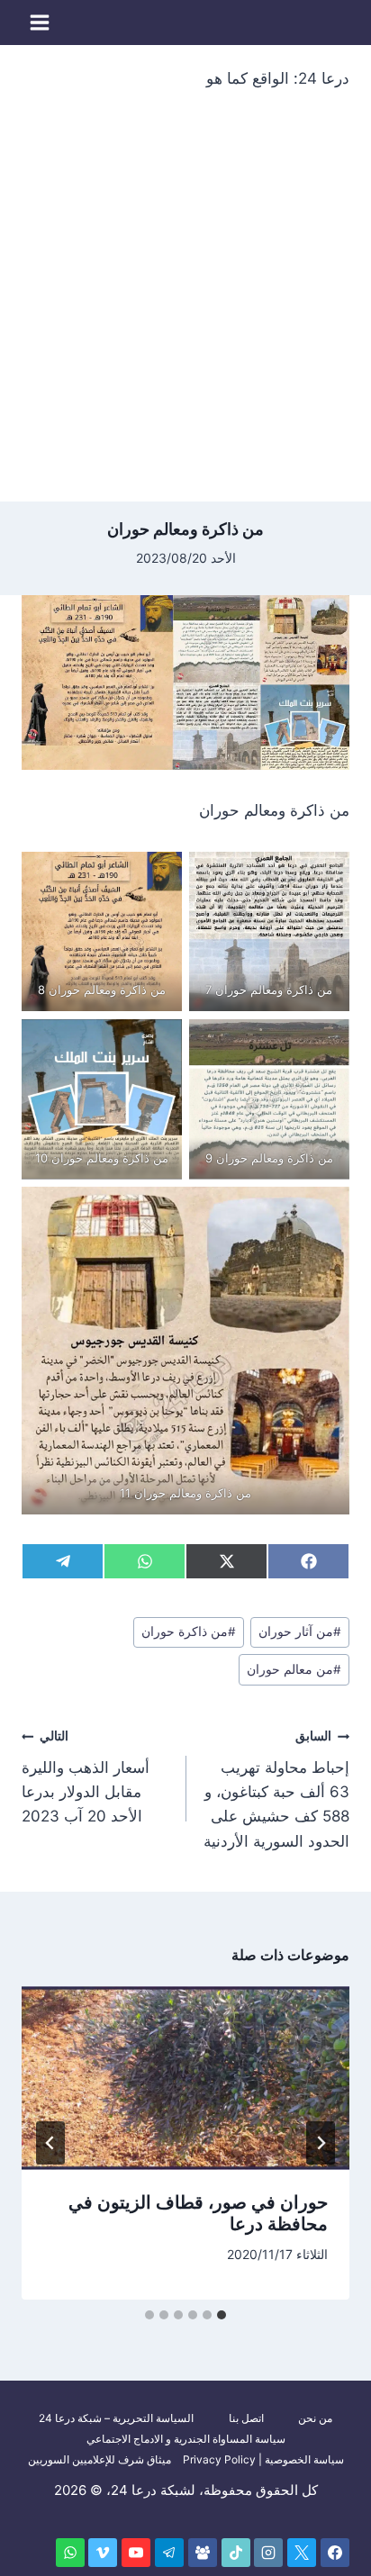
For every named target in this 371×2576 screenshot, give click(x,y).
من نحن (315, 2418)
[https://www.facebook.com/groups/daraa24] (203, 2553)
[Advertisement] (185, 307)
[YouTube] (136, 2553)
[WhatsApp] (70, 2553)
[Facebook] (335, 2553)
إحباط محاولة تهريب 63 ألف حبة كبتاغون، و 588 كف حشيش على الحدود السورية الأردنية (276, 1789)
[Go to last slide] (321, 2143)
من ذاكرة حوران (189, 1631)
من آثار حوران (300, 1631)
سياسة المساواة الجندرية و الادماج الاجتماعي (186, 2439)
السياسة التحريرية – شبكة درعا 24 (116, 2418)
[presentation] (185, 2079)
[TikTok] (236, 2553)
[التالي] (50, 2143)
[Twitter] (302, 2553)
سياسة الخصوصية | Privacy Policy (263, 2459)
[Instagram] (268, 2553)
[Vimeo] (103, 2553)
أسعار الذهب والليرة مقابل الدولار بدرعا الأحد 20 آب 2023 (86, 1777)
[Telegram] (169, 2553)
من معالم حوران (294, 1669)
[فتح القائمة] (40, 22)
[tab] (222, 2315)
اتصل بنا (246, 2418)
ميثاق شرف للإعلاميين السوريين (100, 2459)
